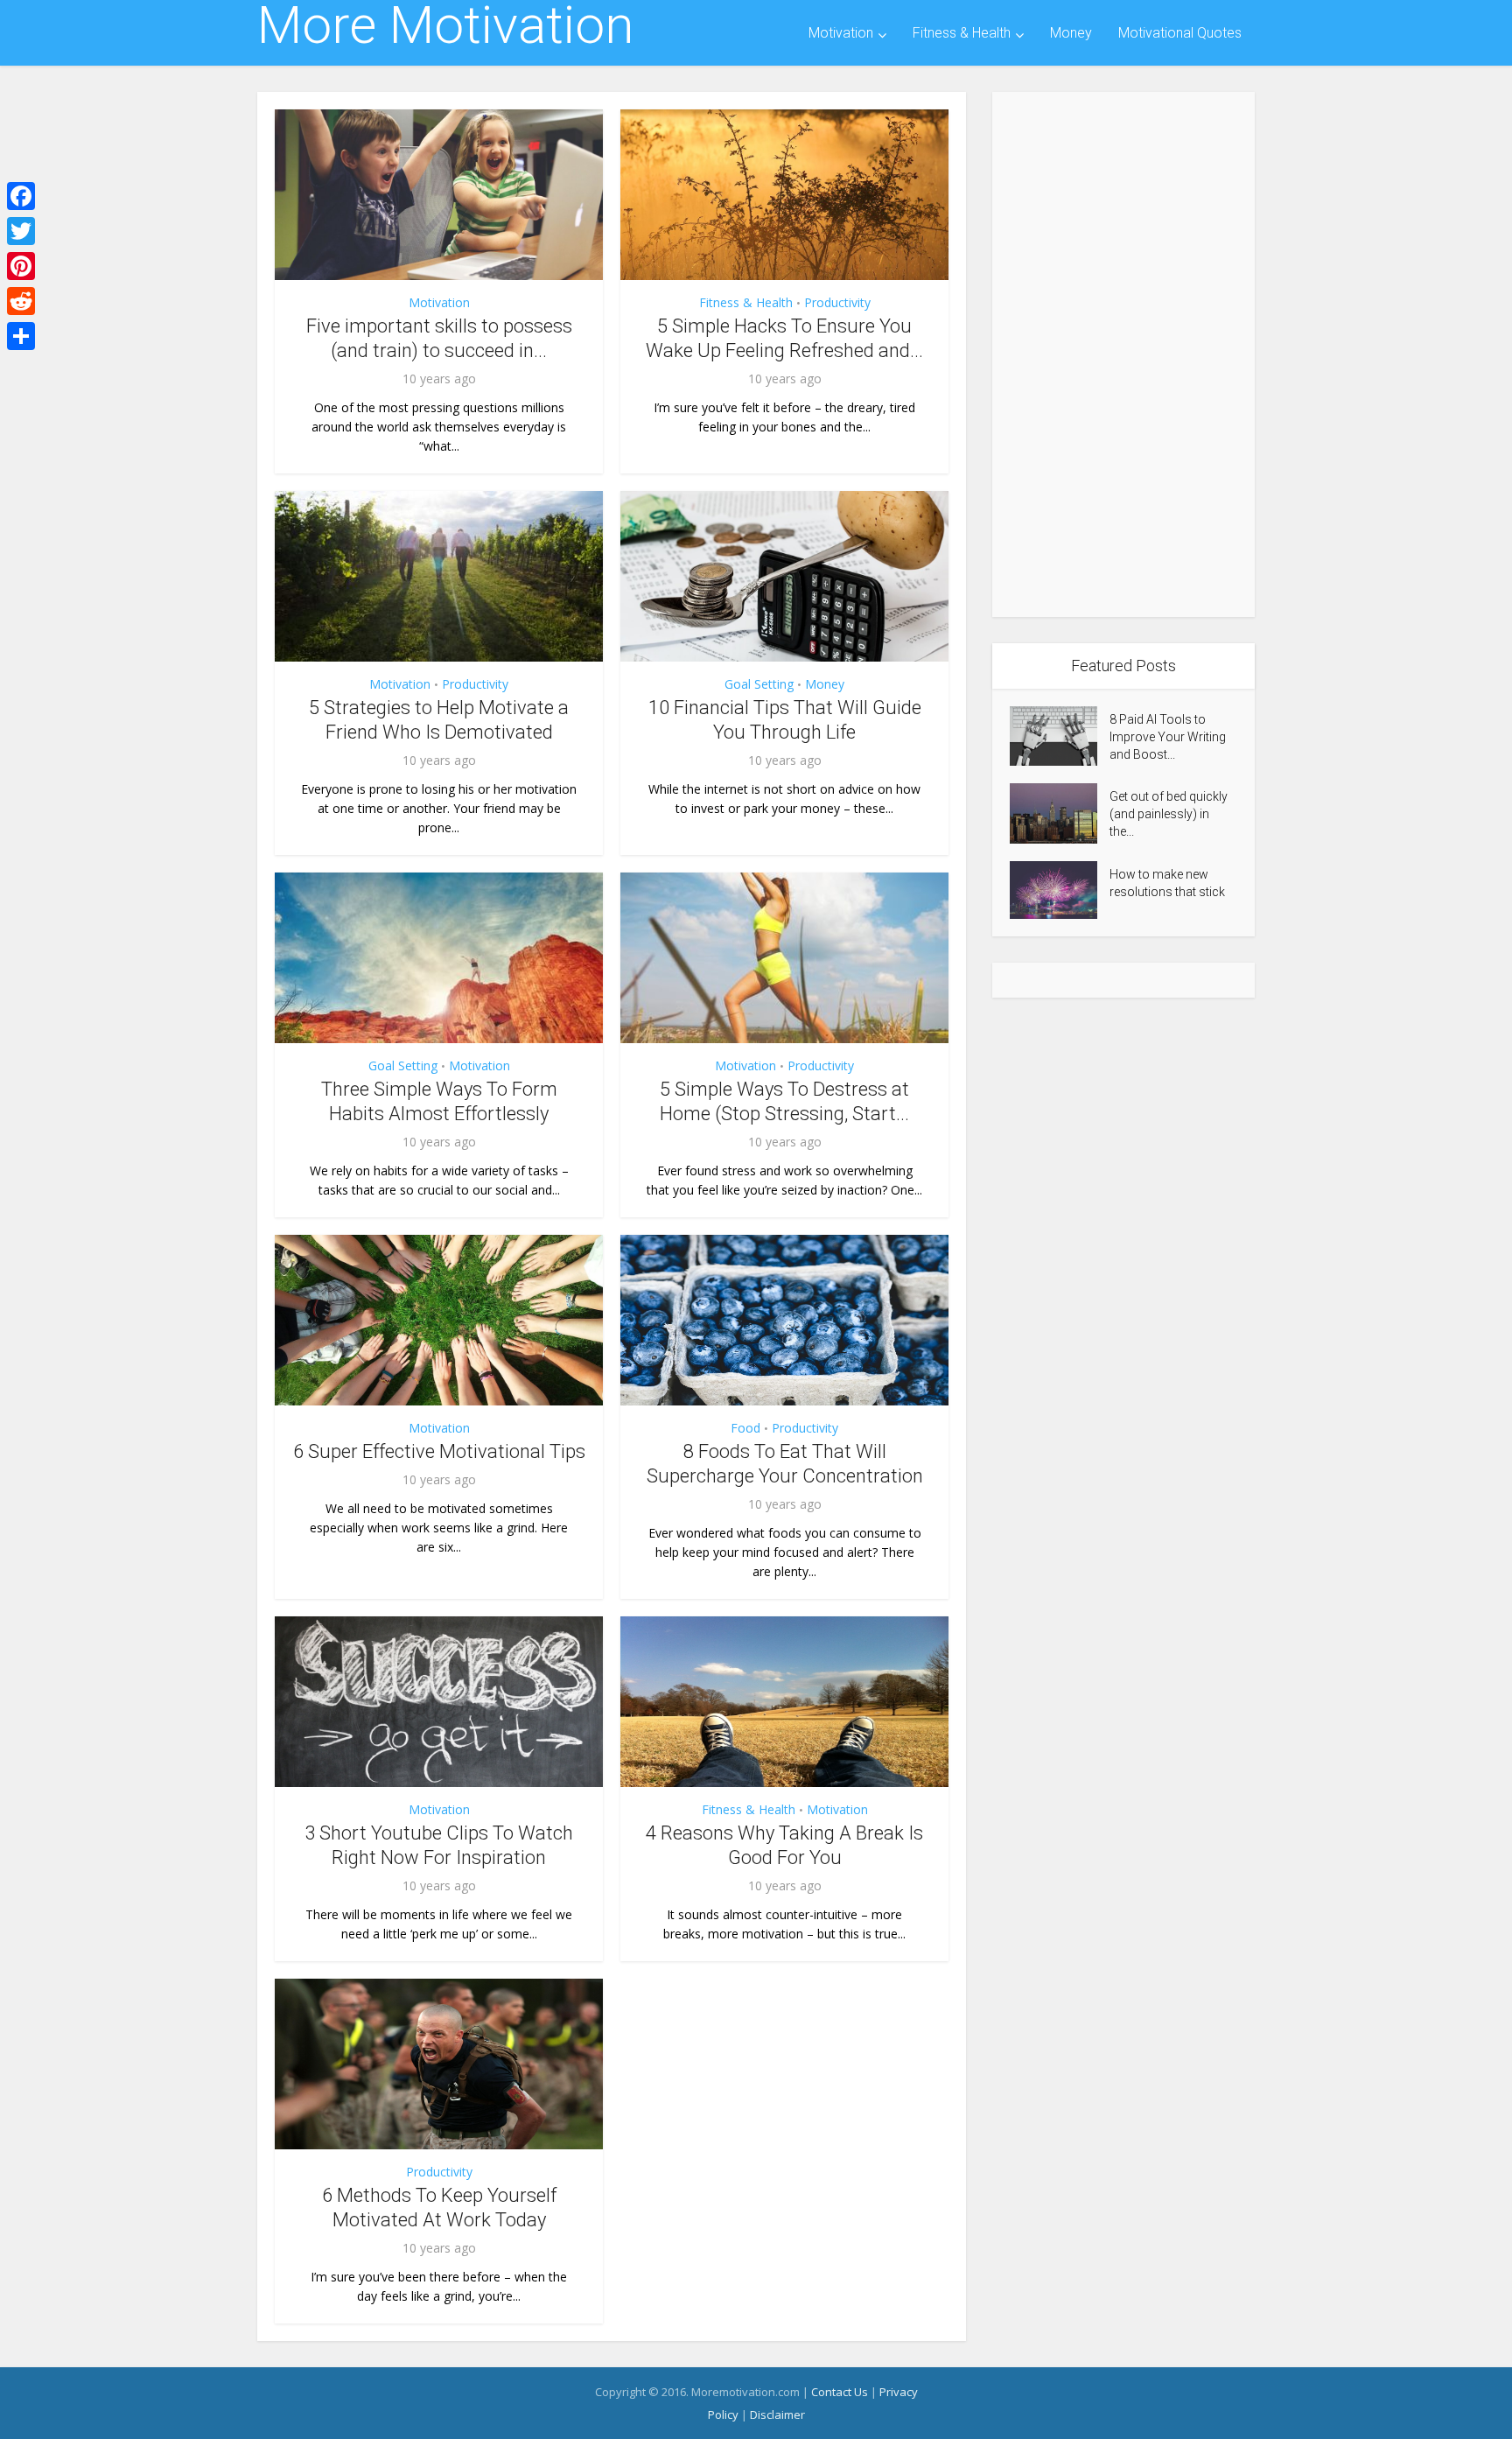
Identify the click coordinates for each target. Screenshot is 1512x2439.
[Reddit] (21, 301)
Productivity (837, 302)
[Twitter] (21, 231)
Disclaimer (777, 2414)
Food (745, 1428)
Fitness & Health (962, 33)
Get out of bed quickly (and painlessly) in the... (1169, 814)
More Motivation (445, 25)
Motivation (841, 33)
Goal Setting (759, 684)
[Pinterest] (21, 266)
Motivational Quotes (1180, 33)
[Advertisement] (1123, 354)
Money (1071, 33)
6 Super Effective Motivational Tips (439, 1451)
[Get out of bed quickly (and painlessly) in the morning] (1060, 813)
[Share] (21, 336)
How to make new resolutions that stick (1167, 883)
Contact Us (840, 2392)
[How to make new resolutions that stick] (1060, 890)
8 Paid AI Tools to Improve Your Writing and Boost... (1168, 737)
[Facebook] (21, 196)
